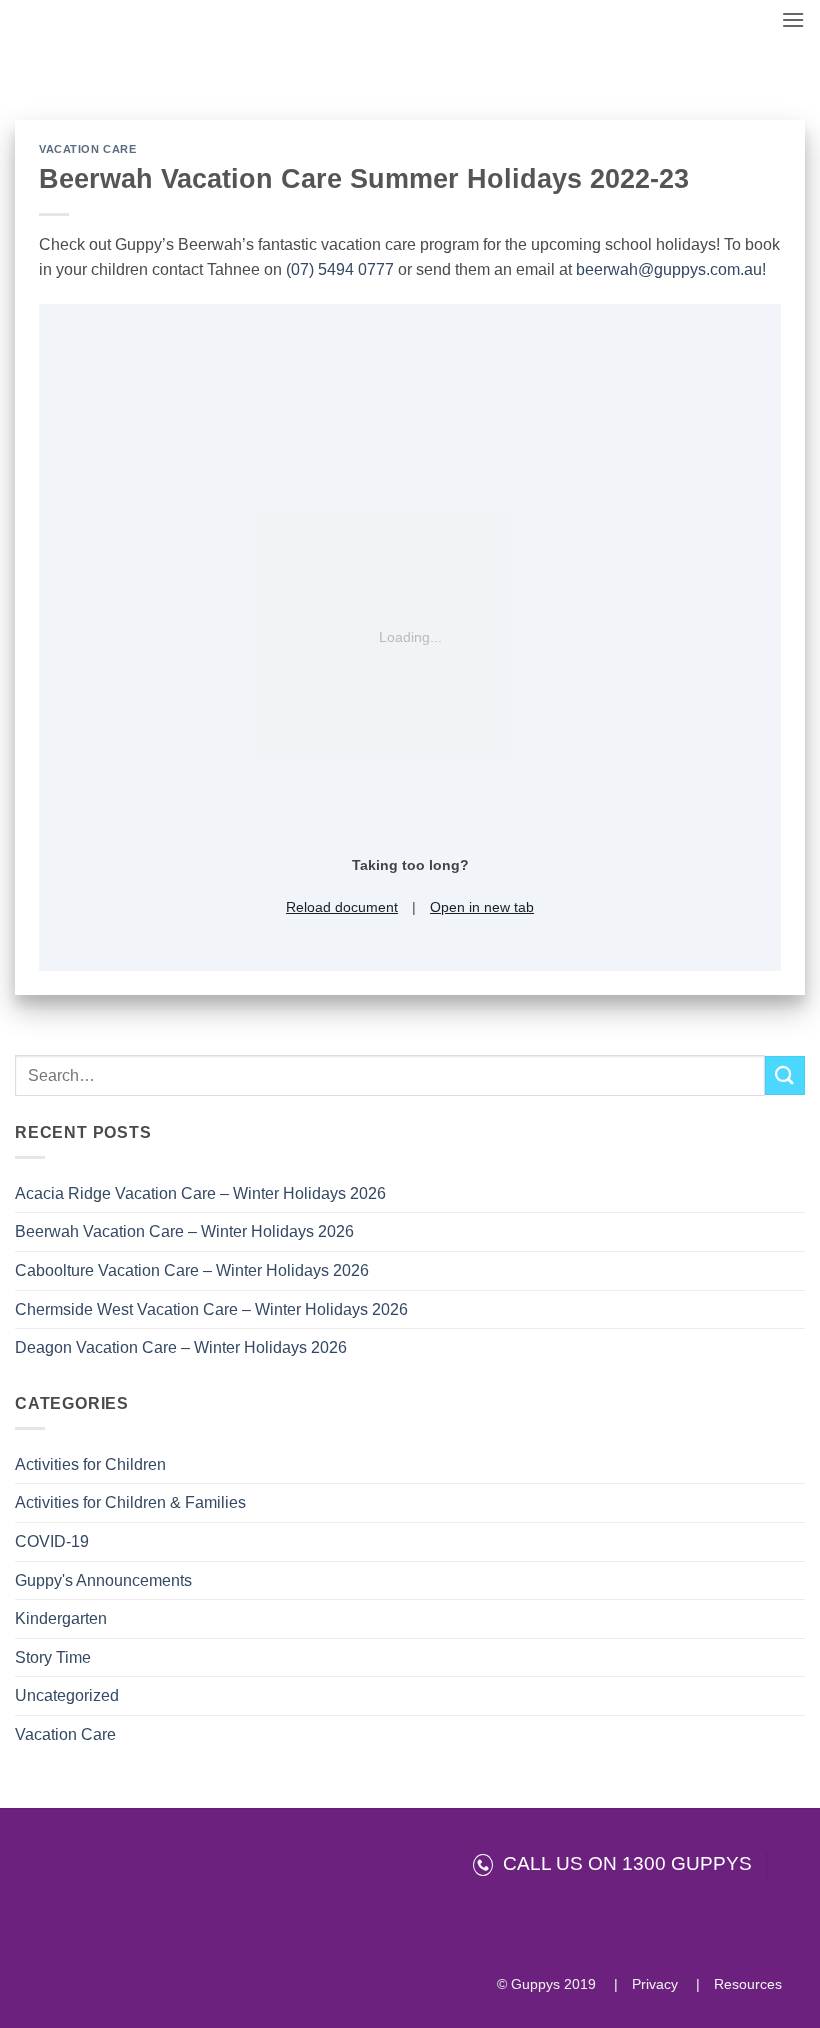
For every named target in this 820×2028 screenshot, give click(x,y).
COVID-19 (52, 1541)
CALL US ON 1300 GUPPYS (622, 1863)
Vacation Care (65, 1734)
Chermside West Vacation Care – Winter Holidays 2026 (211, 1309)
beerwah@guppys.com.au (669, 269)
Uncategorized (67, 1695)
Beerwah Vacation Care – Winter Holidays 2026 (184, 1231)
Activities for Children (90, 1464)
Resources (746, 1984)
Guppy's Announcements (103, 1580)
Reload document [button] (342, 907)
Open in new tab (482, 907)
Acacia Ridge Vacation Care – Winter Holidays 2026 (200, 1193)
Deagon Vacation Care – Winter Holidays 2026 (181, 1347)
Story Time (53, 1657)
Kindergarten (61, 1618)
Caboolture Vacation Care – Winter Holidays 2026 (192, 1270)
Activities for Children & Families (130, 1502)
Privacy (653, 1984)
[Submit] (785, 1075)
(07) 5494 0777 (340, 269)
